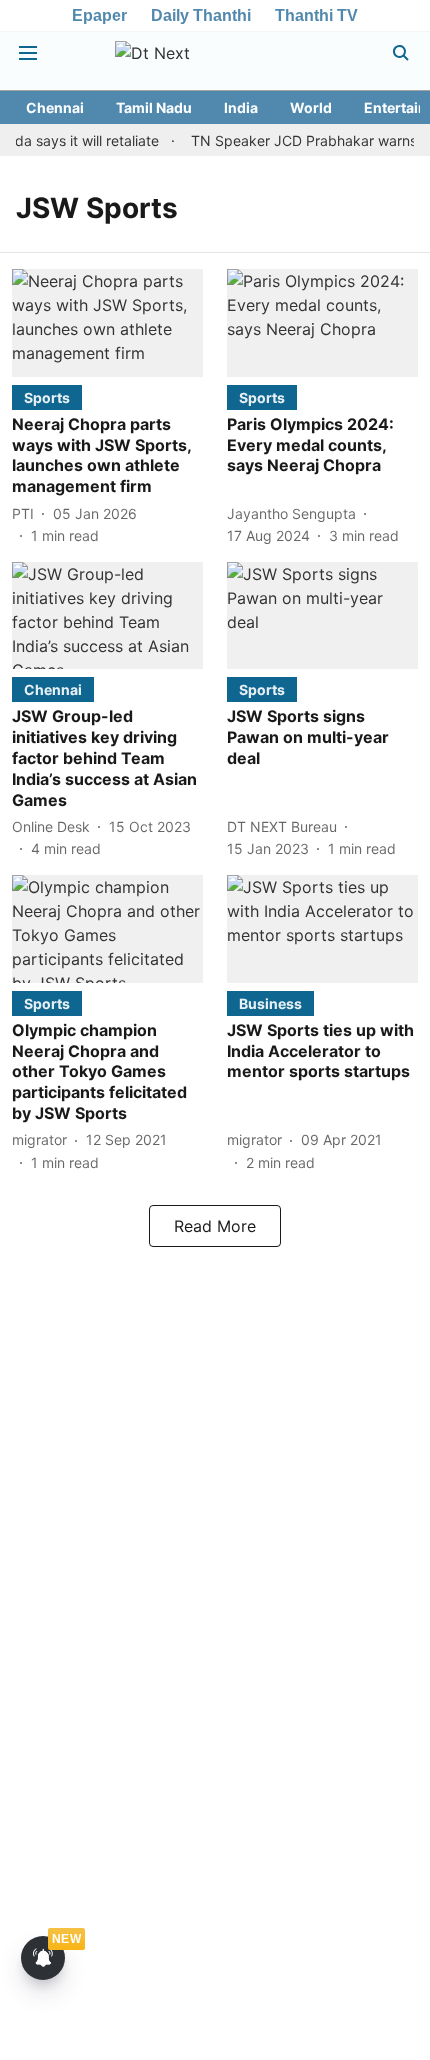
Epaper (99, 15)
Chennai (55, 107)
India (241, 107)
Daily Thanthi (201, 15)
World (311, 107)
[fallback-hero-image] (107, 322)
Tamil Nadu (154, 107)
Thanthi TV (316, 15)
